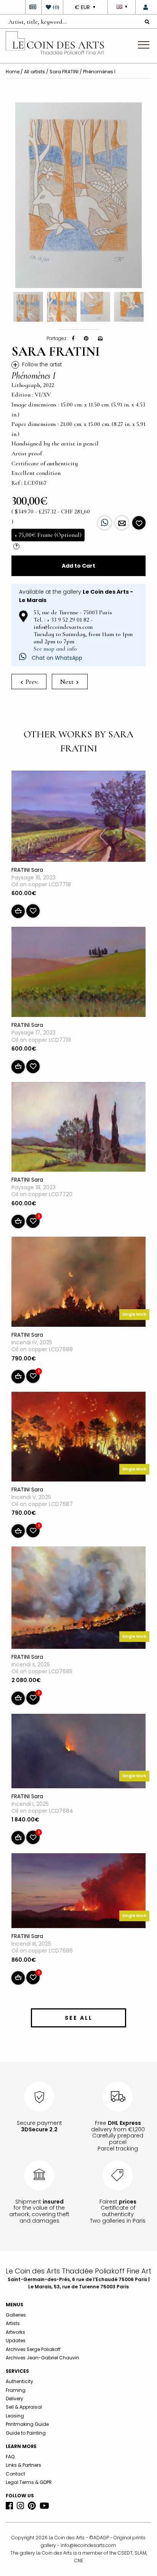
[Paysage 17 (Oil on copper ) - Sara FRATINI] (78, 973)
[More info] (122, 523)
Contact (15, 2474)
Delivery (14, 2399)
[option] (78, 195)
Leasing (15, 2416)
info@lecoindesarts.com (88, 2545)
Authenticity (19, 2381)
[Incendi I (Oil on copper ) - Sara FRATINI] (78, 1752)
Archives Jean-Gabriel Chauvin (42, 2358)
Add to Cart (78, 566)
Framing (16, 2390)
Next (67, 682)
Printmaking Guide (27, 2424)
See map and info (55, 649)
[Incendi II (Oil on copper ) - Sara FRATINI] (78, 1599)
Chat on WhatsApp (56, 658)
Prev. (31, 682)
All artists (34, 72)
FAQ (10, 2457)
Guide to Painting (26, 2433)
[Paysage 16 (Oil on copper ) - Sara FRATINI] (78, 818)
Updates (16, 2340)
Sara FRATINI (64, 72)
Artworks (15, 2332)
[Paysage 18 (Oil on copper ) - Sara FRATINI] (78, 1129)
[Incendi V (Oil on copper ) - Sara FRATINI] (78, 1438)
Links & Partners (23, 2465)
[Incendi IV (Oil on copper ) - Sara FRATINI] (78, 1283)
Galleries (16, 2315)
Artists (13, 2323)
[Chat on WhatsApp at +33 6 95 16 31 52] (105, 523)
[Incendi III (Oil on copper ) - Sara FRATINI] (78, 1892)
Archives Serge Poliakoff (33, 2349)
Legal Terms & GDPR (29, 2482)
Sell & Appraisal (24, 2407)
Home (13, 72)
